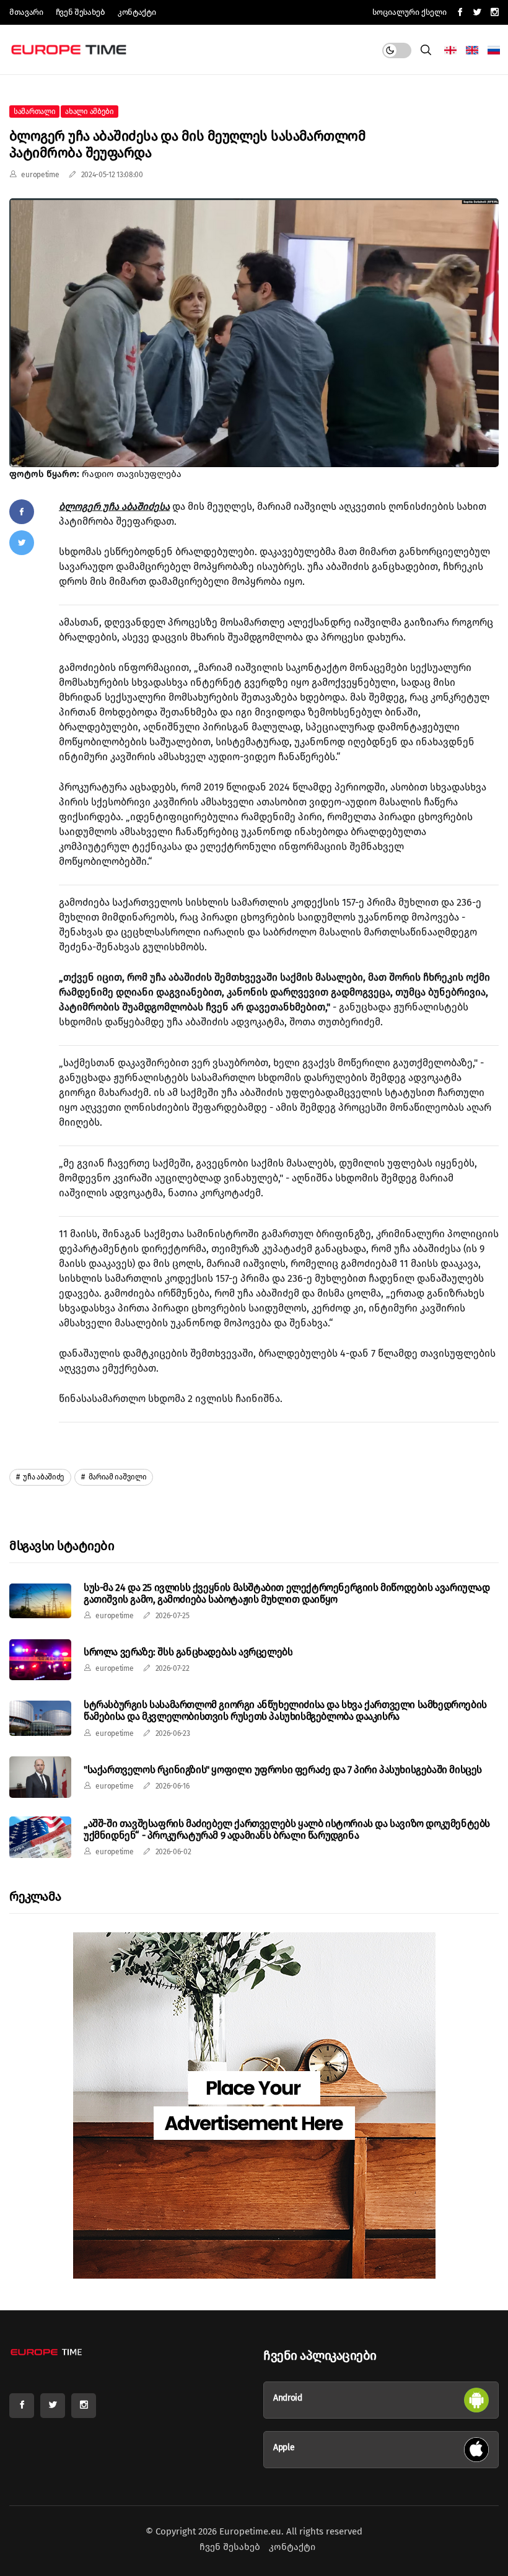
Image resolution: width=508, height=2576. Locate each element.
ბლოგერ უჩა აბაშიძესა (114, 506)
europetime (40, 175)
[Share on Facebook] (22, 512)
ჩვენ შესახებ (81, 12)
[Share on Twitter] (22, 543)
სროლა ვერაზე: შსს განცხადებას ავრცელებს (188, 1652)
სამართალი (34, 112)
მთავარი (26, 12)
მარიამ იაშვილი (117, 1477)
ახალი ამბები (89, 112)
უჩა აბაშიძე (43, 1477)
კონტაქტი (137, 12)
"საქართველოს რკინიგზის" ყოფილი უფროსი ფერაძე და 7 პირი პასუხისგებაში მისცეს (283, 1770)
